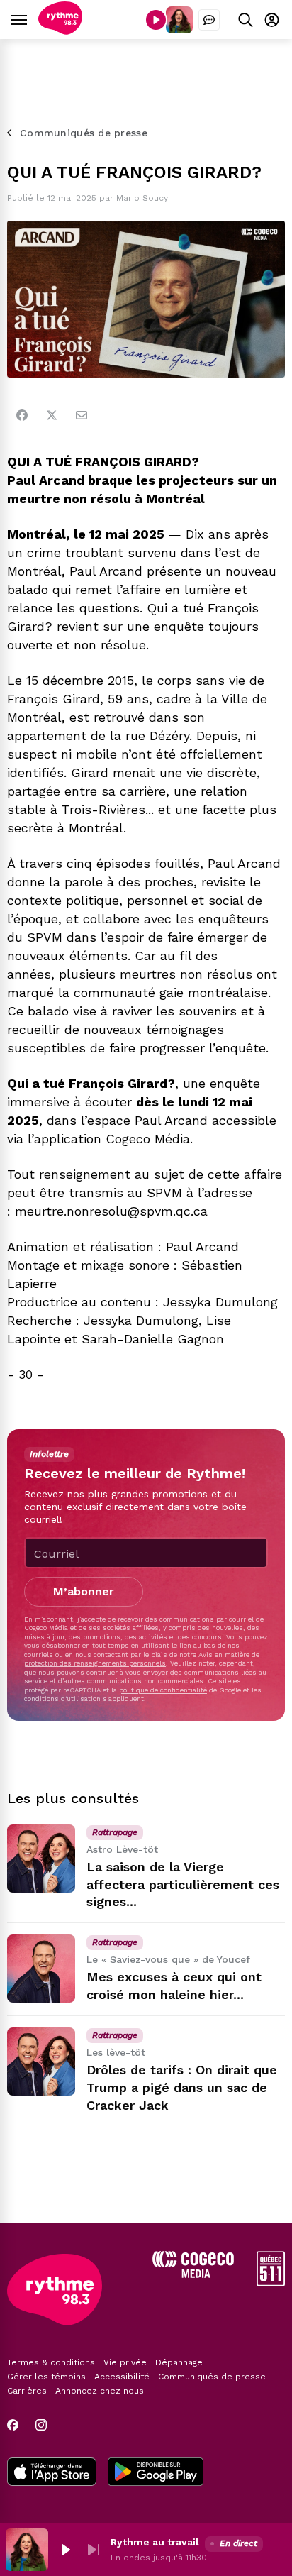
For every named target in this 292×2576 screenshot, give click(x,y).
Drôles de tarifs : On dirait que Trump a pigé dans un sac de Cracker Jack (182, 2087)
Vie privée (125, 2362)
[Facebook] (22, 415)
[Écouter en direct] (156, 20)
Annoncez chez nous (100, 2391)
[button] (65, 2550)
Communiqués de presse (212, 2377)
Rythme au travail (155, 2542)
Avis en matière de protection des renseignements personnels (142, 1659)
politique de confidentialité (163, 1690)
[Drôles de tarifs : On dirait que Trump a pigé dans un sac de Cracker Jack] (41, 2062)
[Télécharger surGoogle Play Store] (156, 2473)
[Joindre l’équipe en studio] (209, 20)
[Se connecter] (272, 20)
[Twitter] (52, 415)
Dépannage (179, 2362)
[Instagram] (41, 2425)
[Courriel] (82, 415)
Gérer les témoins (46, 2377)
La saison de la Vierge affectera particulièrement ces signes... (183, 1884)
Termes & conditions (51, 2362)
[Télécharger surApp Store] (52, 2473)
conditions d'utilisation (62, 1699)
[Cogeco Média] (193, 2274)
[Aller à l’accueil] (60, 31)
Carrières (27, 2391)
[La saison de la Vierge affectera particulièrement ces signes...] (41, 1859)
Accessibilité (122, 2377)
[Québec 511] (271, 2283)
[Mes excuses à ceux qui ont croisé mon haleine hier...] (41, 1969)
